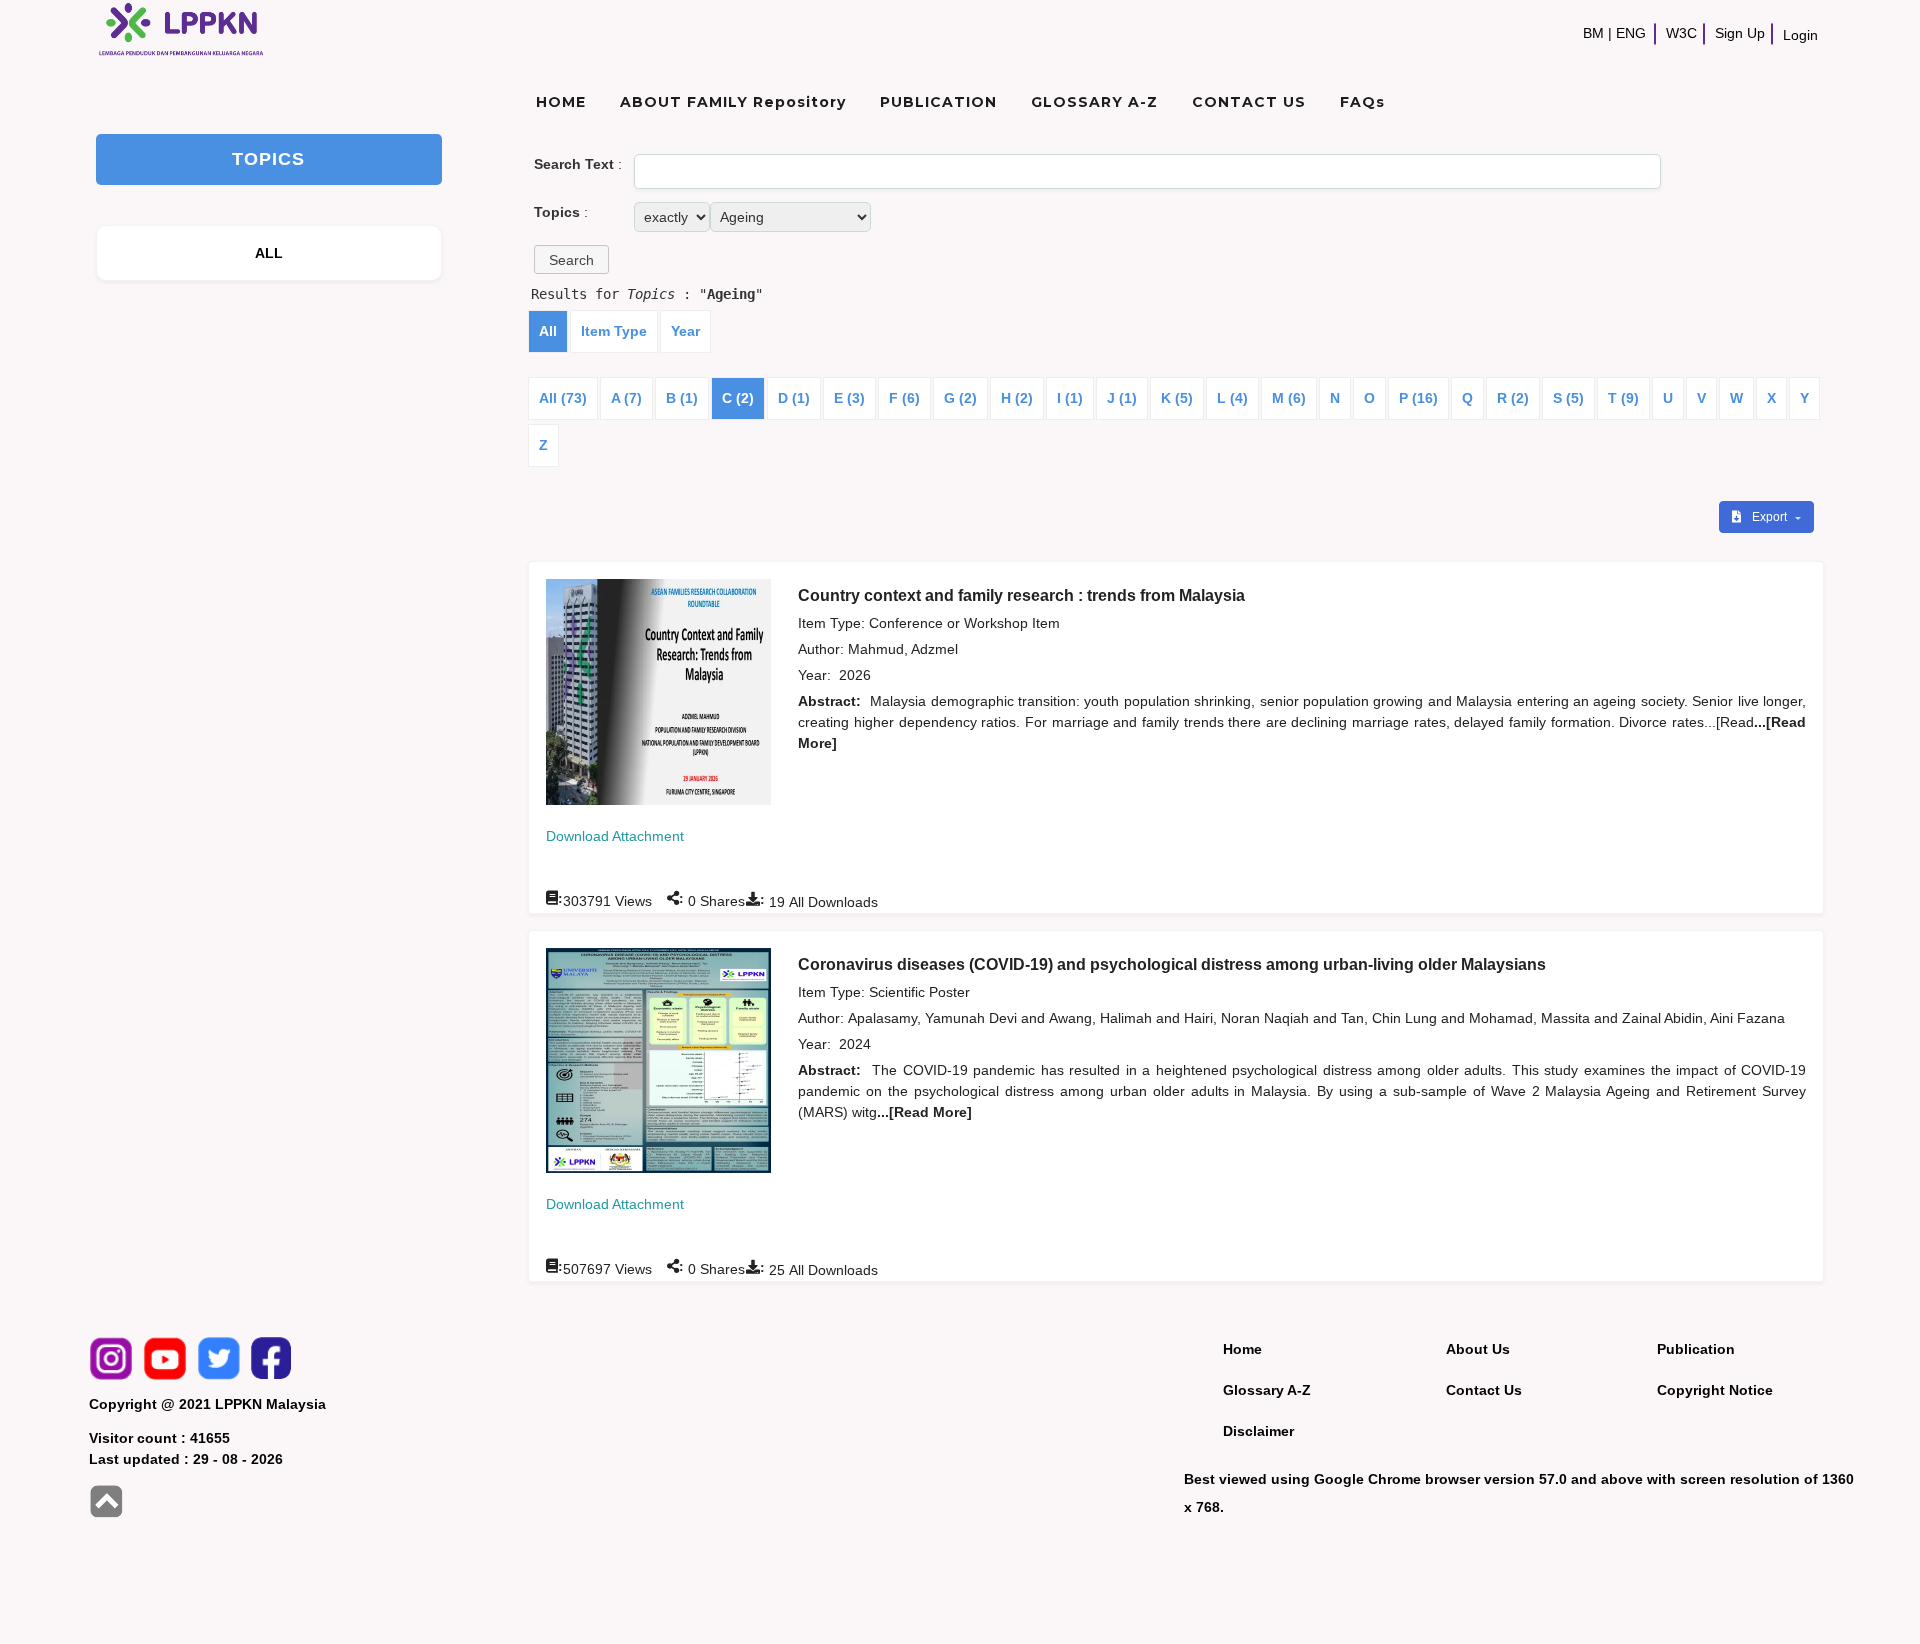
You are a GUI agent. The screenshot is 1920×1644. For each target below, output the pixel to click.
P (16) (1418, 398)
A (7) (626, 398)
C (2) (738, 398)
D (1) (794, 398)
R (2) (1513, 398)
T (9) (1623, 398)
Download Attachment (615, 836)
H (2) (1017, 398)
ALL (269, 253)
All (548, 331)
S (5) (1568, 398)
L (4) (1232, 398)
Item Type (614, 331)
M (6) (1289, 398)
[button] (571, 259)
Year (685, 331)
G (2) (960, 398)
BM (1593, 33)
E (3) (849, 398)
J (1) (1122, 398)
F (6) (904, 398)
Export (1771, 517)
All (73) (563, 398)
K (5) (1177, 398)
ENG (1631, 33)
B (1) (682, 398)
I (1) (1070, 398)
